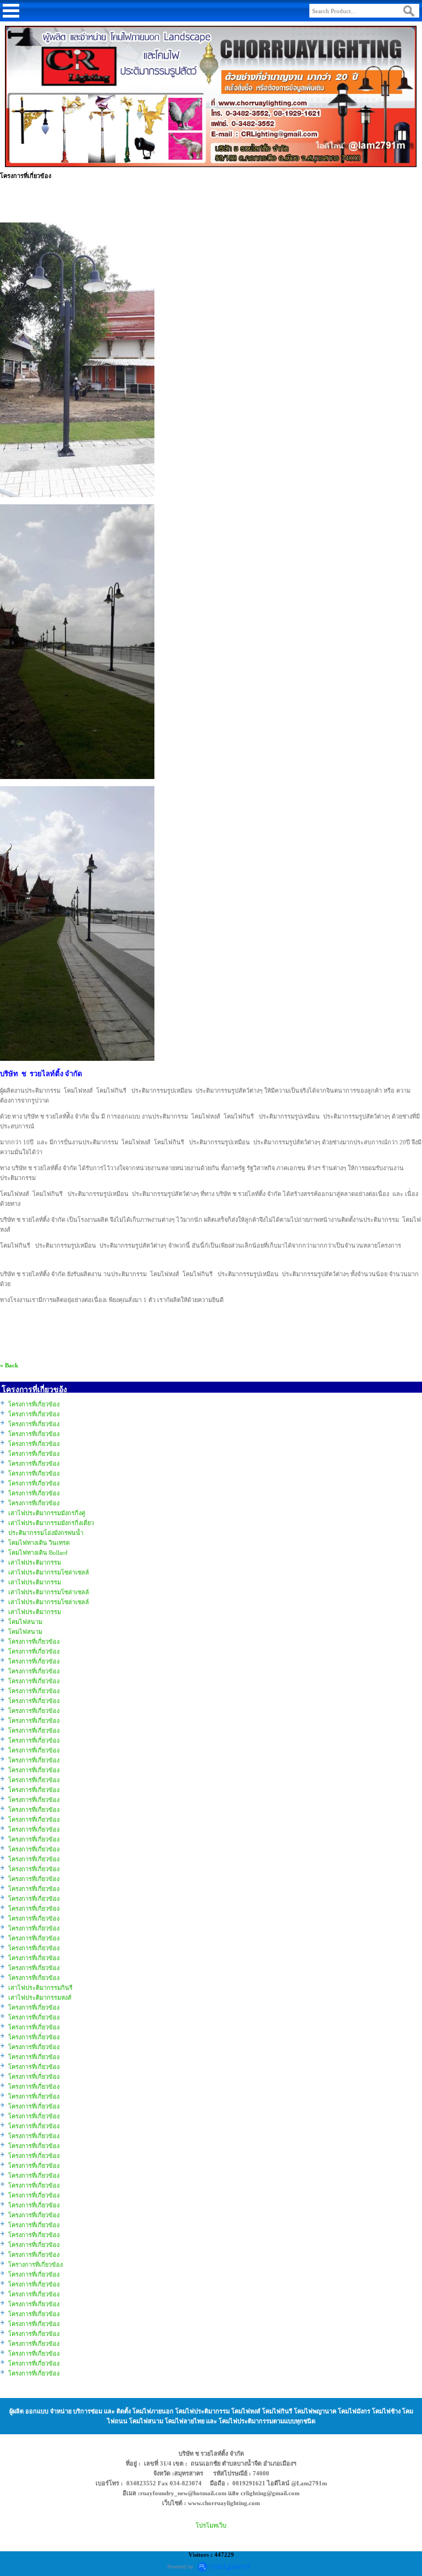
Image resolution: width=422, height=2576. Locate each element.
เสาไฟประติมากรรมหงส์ (40, 1998)
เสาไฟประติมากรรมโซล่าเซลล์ (49, 1572)
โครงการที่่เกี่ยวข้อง (34, 2274)
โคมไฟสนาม (25, 1622)
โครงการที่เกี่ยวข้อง (34, 1404)
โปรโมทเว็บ (211, 2525)
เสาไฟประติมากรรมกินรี (40, 1988)
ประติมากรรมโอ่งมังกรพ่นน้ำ (46, 1533)
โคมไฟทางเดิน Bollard (38, 1553)
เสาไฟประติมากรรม (35, 1562)
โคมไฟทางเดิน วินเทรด (39, 1543)
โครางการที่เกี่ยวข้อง (35, 2265)
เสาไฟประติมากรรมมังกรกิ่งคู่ (47, 1513)
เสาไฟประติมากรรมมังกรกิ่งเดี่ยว (51, 1523)
